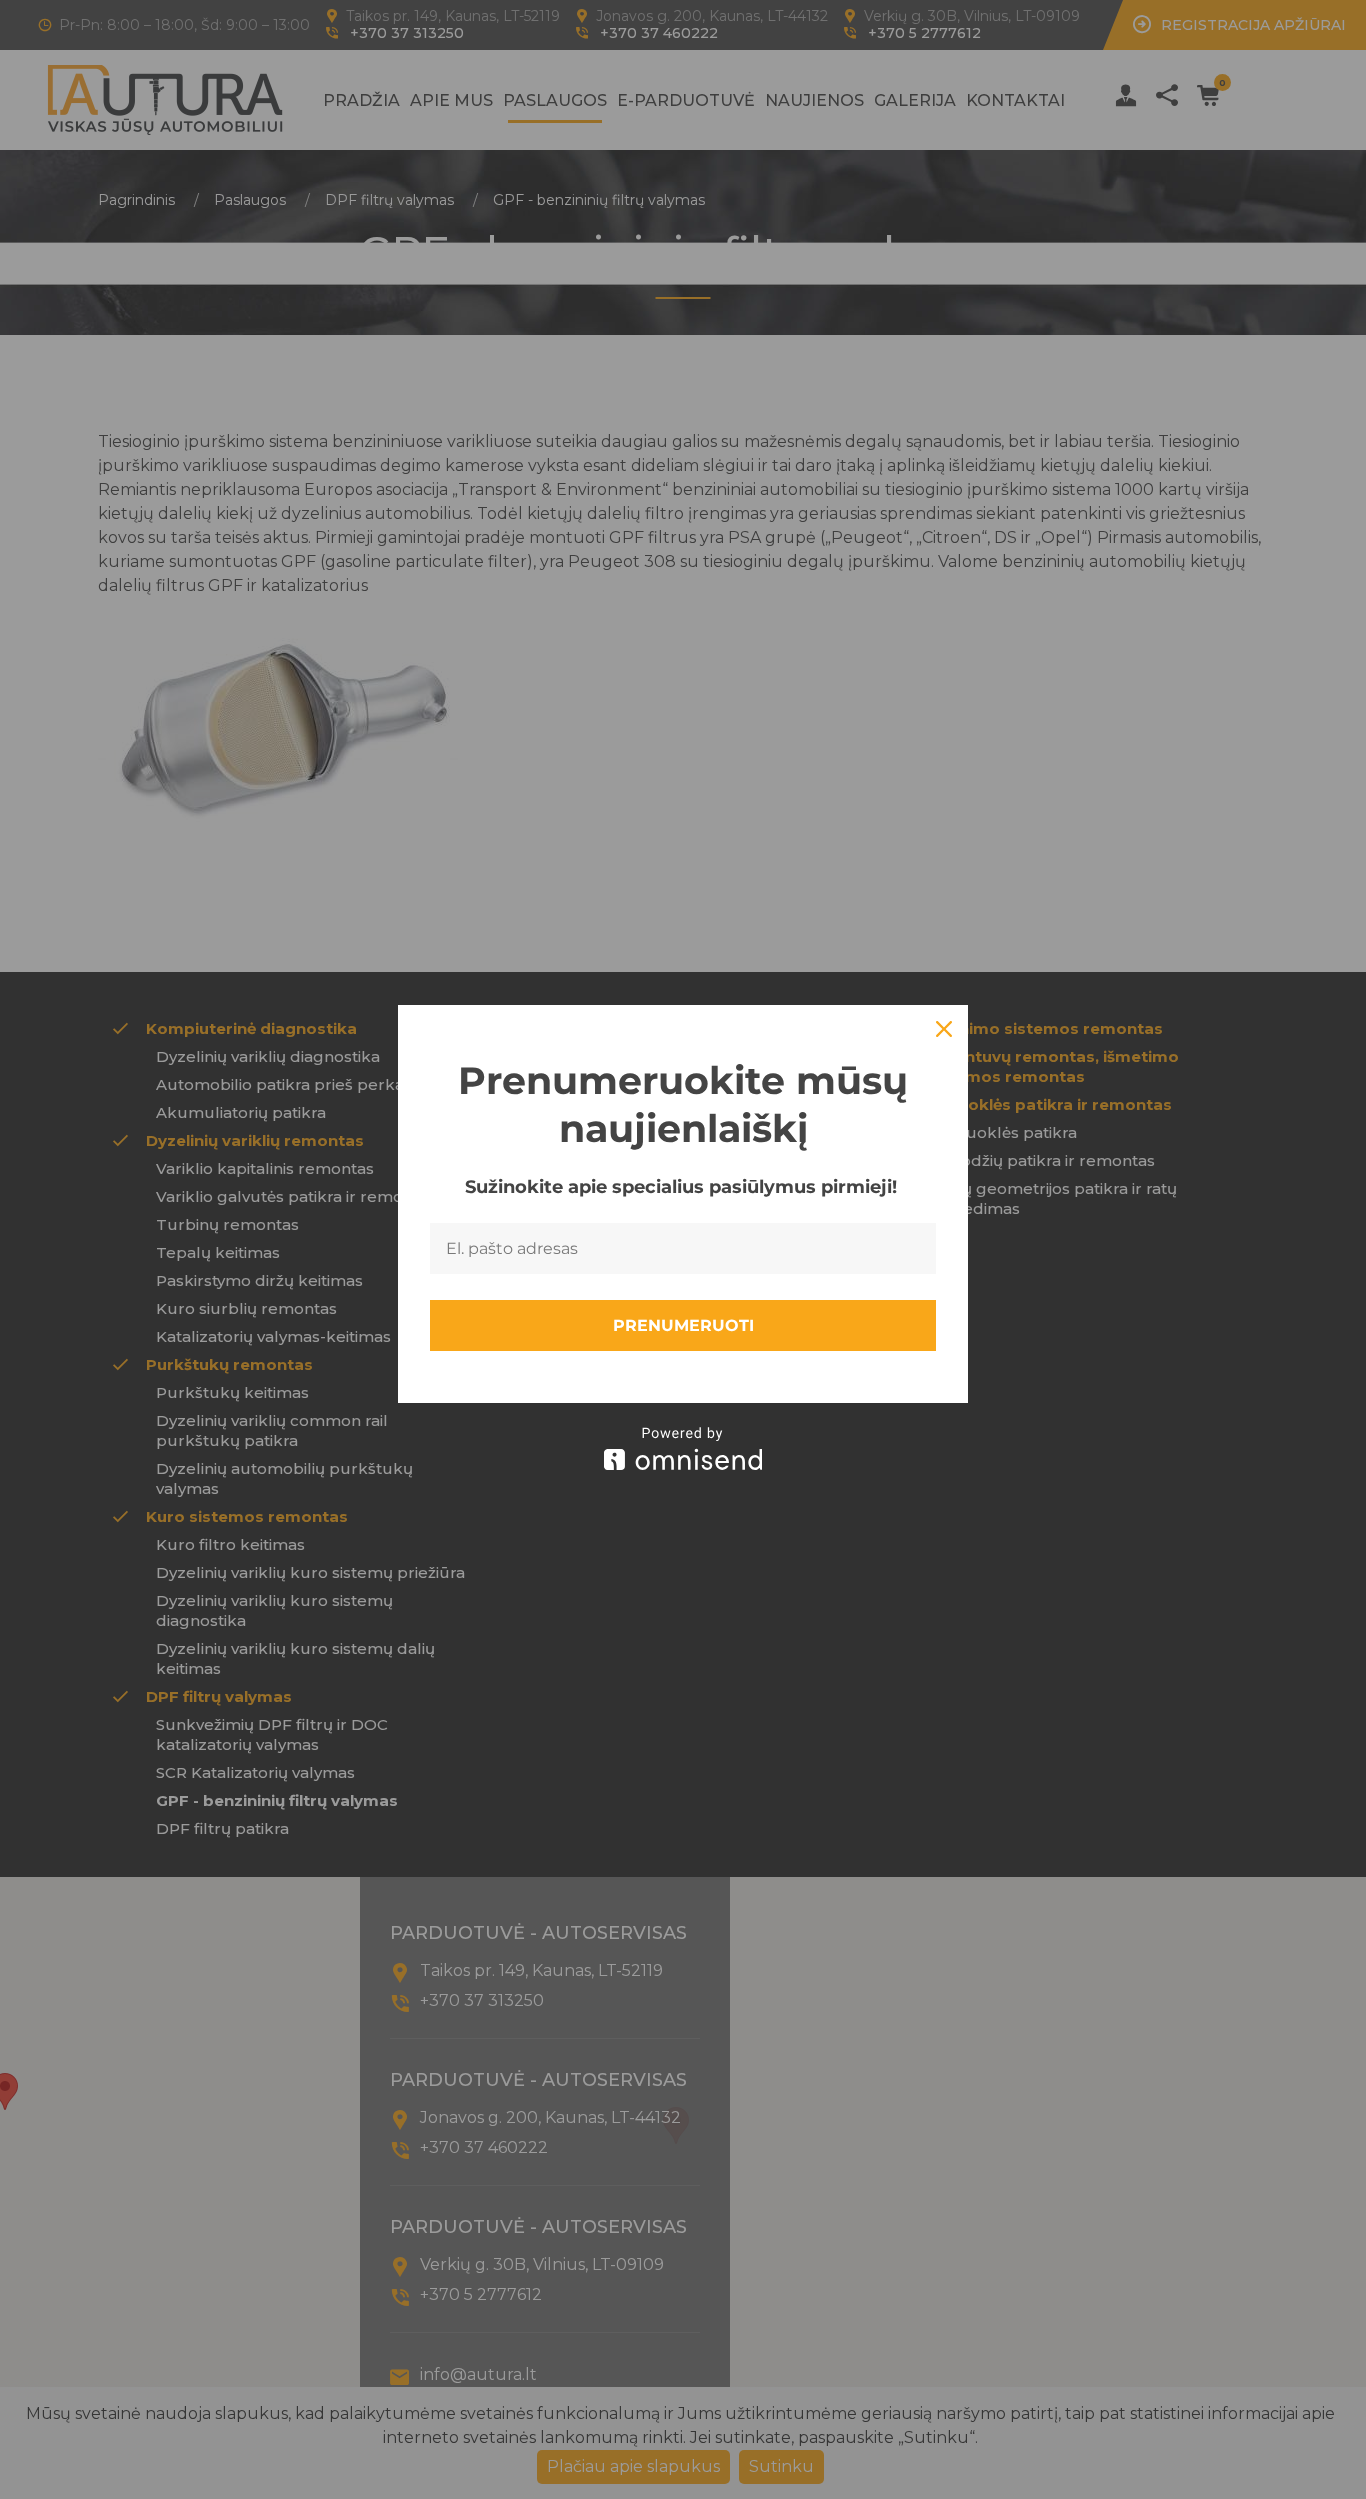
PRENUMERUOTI (683, 1325)
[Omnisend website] (683, 1448)
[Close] (944, 1029)
